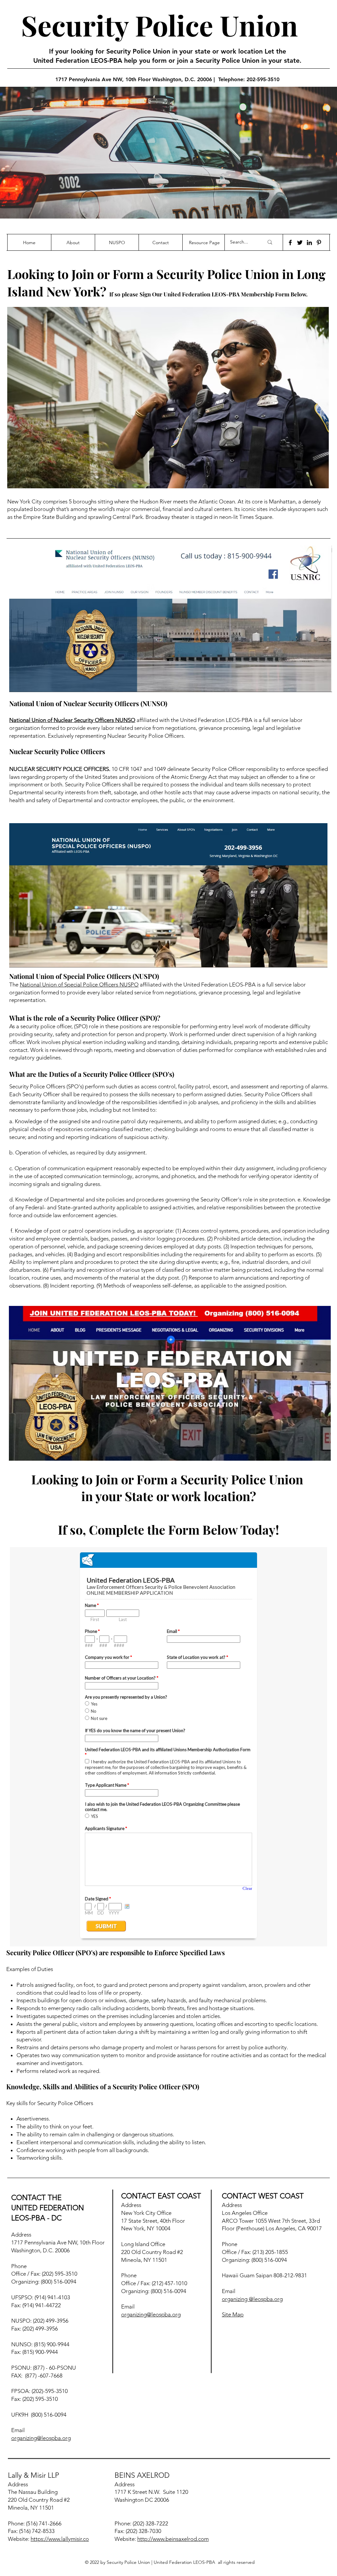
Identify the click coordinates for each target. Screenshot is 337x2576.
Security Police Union (159, 25)
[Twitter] (300, 243)
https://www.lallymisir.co (60, 2539)
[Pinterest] (319, 243)
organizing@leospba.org (41, 2438)
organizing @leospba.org (252, 2299)
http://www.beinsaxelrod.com (173, 2539)
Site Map (233, 2314)
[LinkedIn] (309, 243)
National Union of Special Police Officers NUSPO (79, 985)
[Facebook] (290, 243)
